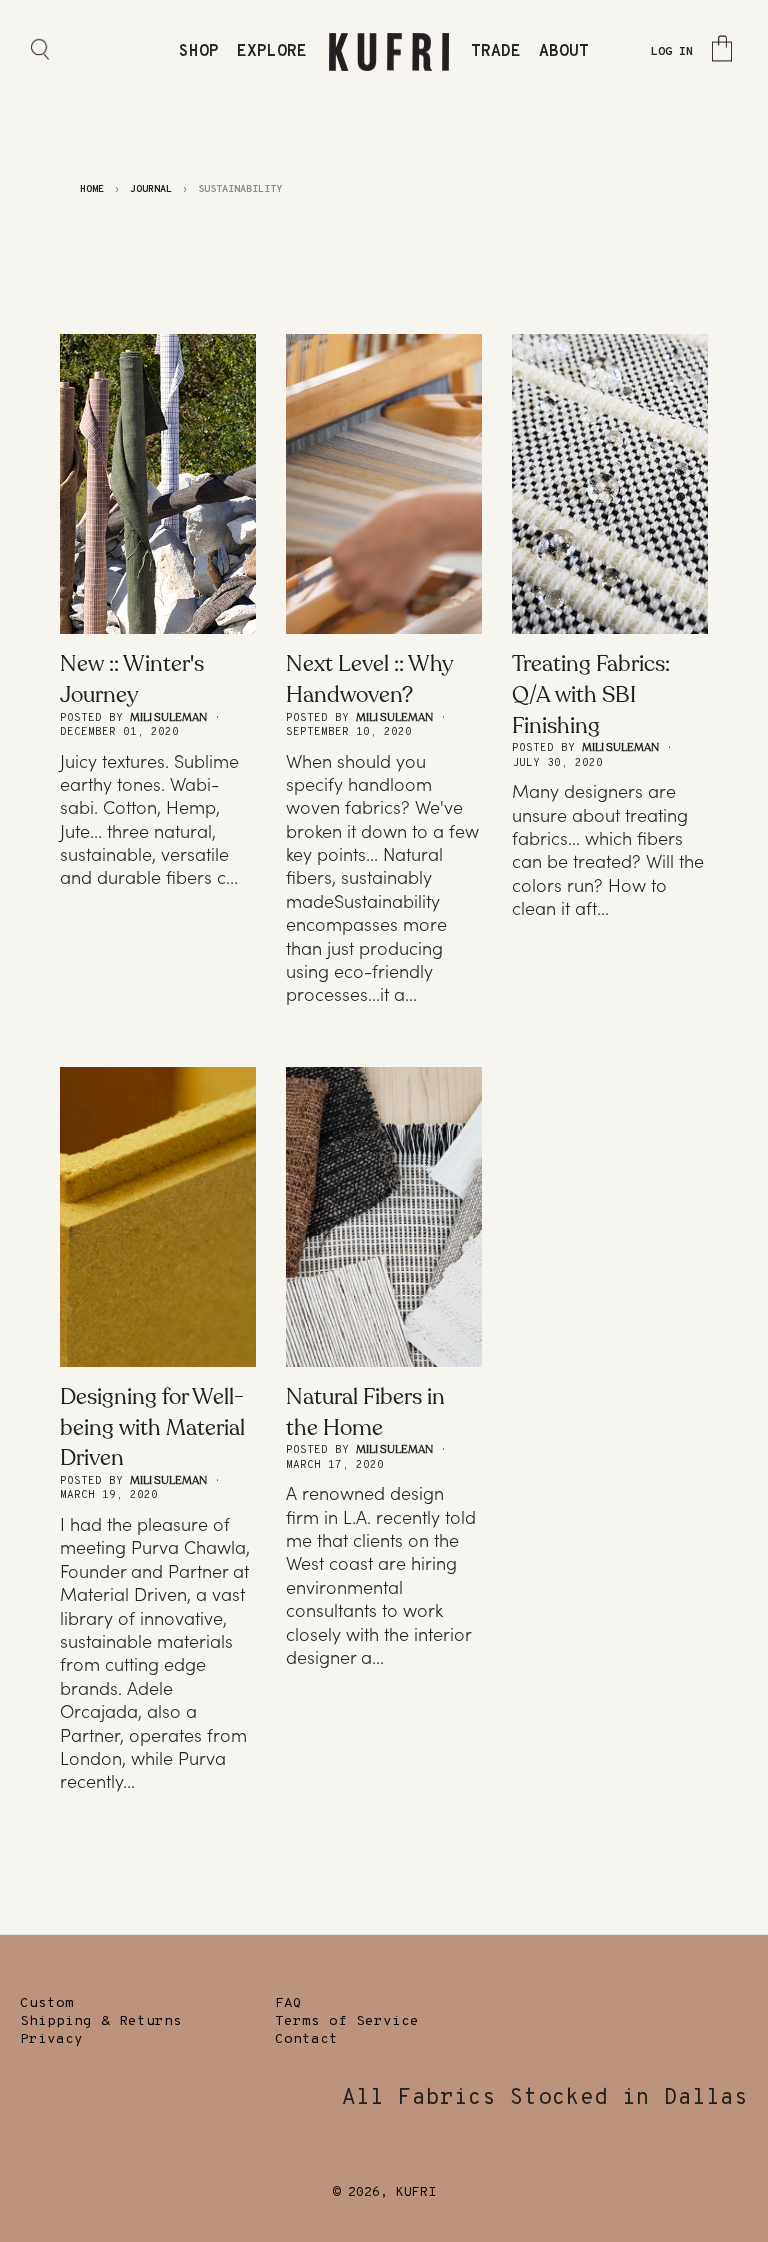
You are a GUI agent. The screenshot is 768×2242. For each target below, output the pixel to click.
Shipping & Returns (101, 2021)
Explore (272, 52)
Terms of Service (347, 2021)
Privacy (51, 2039)
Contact (306, 2039)
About (564, 52)
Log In (672, 52)
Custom (47, 2003)
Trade (496, 52)
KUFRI (416, 2193)
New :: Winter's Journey (132, 679)
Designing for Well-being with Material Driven (152, 1428)
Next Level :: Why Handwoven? (369, 679)
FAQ (288, 2003)
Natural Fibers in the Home (365, 1412)
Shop (199, 52)
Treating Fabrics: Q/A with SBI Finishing (591, 695)
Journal (151, 189)
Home (92, 189)
